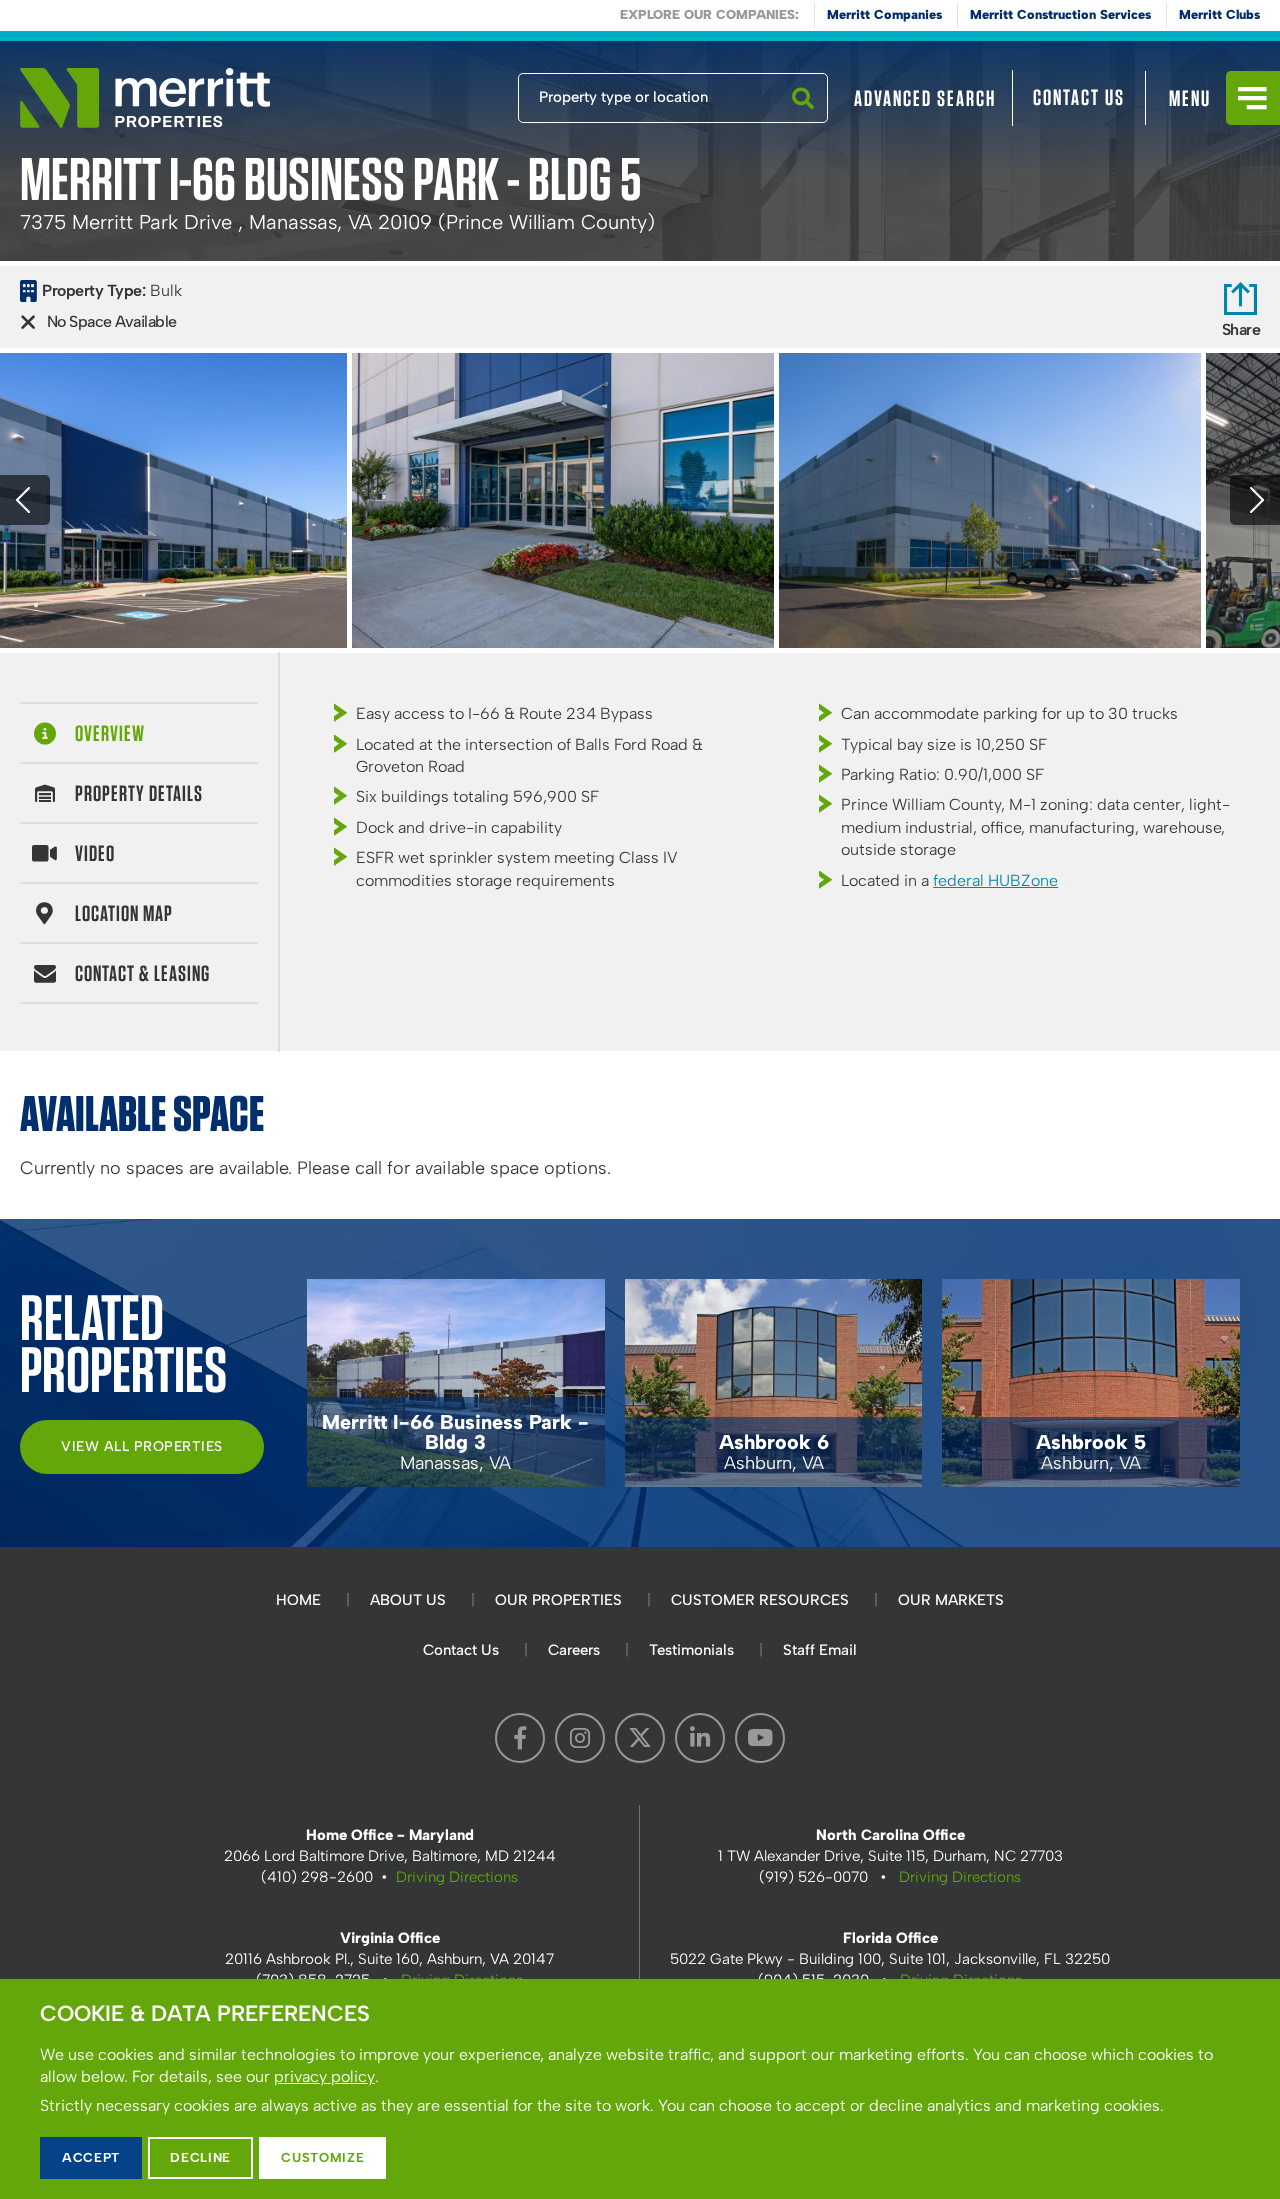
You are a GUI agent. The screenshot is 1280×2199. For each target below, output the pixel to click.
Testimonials (691, 1650)
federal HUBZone (995, 880)
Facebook (520, 1738)
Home (298, 1600)
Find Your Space (452, 93)
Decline (200, 2157)
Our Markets (951, 1600)
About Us (408, 1600)
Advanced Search (925, 98)
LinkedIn (700, 1738)
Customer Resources (760, 1600)
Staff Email (820, 1650)
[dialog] (640, 2089)
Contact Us (1079, 97)
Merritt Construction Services (1060, 14)
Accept (91, 2157)
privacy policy (324, 2076)
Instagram (580, 1738)
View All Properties (142, 1446)
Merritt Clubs (1219, 14)
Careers (574, 1650)
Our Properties (558, 1600)
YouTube (760, 1738)
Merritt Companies (884, 14)
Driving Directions (457, 1877)
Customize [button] (322, 2157)
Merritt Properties (145, 98)
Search (803, 122)
